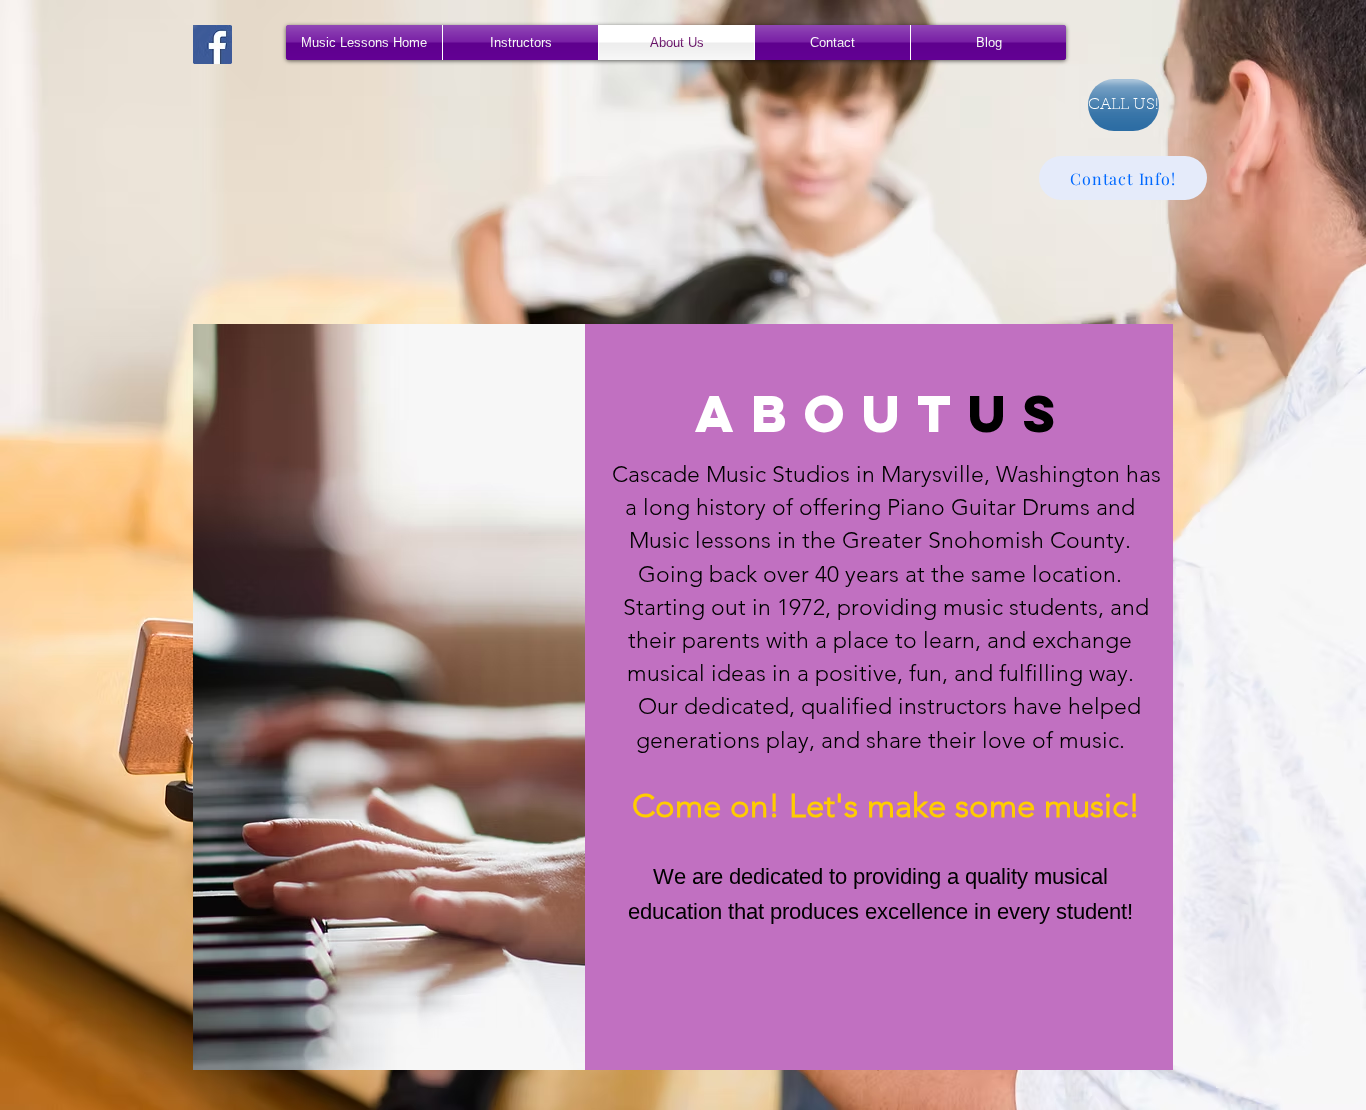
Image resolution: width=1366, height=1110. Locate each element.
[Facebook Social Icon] (212, 44)
